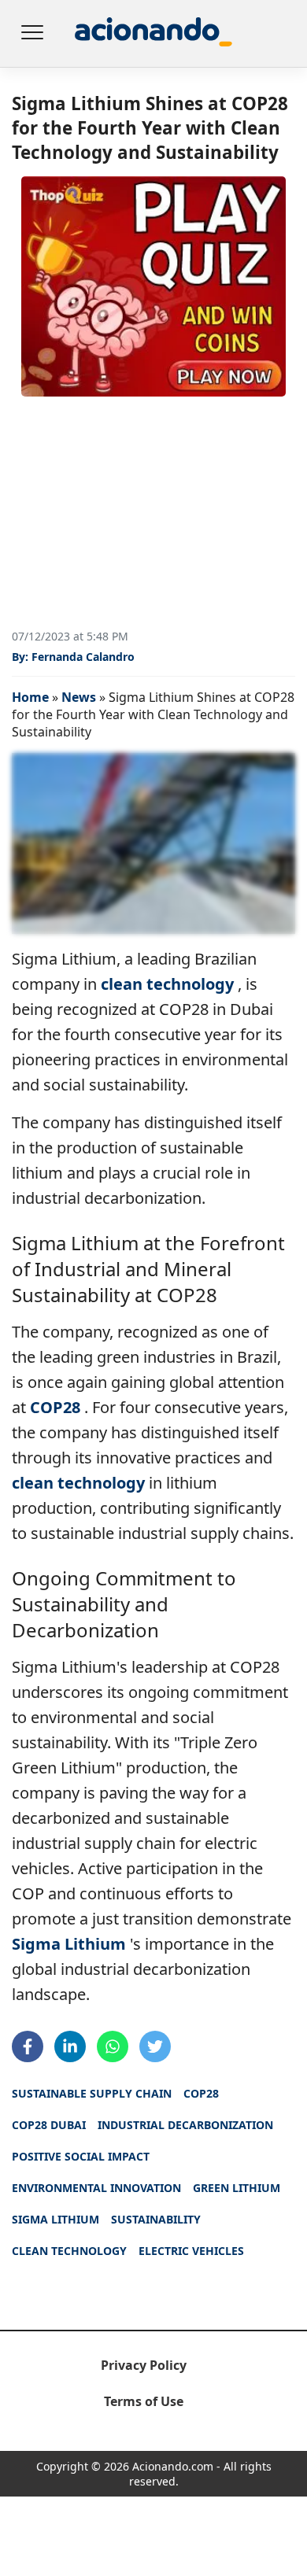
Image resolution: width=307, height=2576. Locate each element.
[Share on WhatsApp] (113, 2046)
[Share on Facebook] (28, 2046)
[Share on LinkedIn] (70, 2046)
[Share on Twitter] (155, 2046)
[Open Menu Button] (31, 34)
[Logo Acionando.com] (153, 33)
